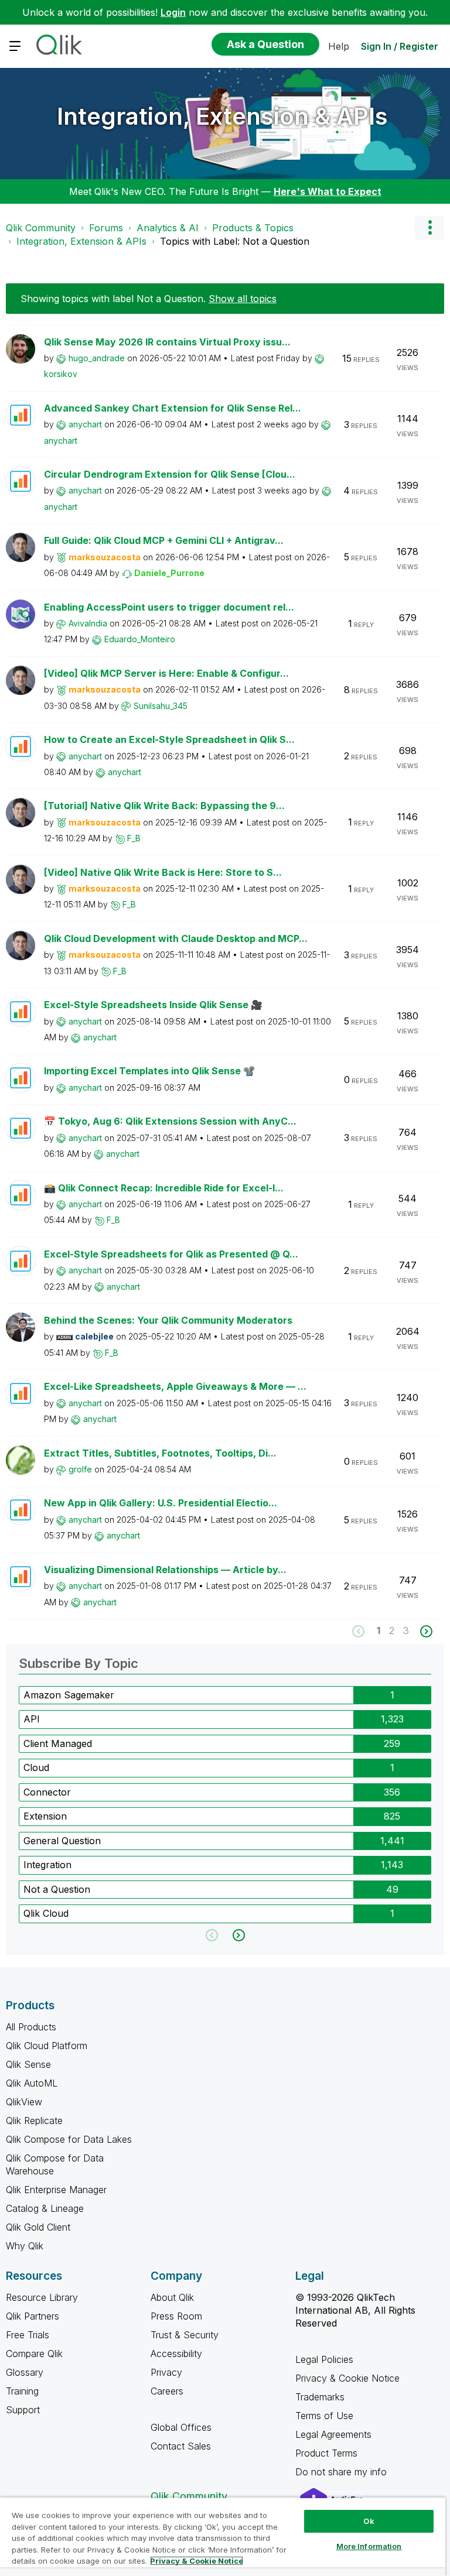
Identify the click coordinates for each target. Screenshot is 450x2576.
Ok (369, 2521)
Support (23, 2410)
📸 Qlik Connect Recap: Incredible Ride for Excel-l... (164, 1188)
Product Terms (326, 2453)
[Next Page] (425, 1631)
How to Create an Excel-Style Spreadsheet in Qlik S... (169, 739)
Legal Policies (324, 2359)
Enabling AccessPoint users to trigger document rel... (169, 607)
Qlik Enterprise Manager (56, 2190)
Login (173, 12)
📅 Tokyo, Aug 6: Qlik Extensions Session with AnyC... (170, 1121)
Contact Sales (181, 2446)
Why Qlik (25, 2246)
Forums (106, 228)
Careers (167, 2391)
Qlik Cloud (46, 1913)
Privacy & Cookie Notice (347, 2378)
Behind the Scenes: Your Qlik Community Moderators (168, 1320)
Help (339, 46)
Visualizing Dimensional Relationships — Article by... (165, 1570)
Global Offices (181, 2427)
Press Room (176, 2316)
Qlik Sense (28, 2064)
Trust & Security (185, 2335)
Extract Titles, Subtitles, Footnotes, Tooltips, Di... (160, 1453)
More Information (369, 2546)
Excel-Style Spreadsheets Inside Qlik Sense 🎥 (153, 1005)
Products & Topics (253, 228)
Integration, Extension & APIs (222, 116)
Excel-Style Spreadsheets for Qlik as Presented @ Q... (171, 1254)
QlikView (24, 2102)
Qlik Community (41, 228)
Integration (47, 1865)
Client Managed (58, 1743)
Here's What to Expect (328, 191)
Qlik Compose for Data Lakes (69, 2139)
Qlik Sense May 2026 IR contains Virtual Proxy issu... (167, 342)
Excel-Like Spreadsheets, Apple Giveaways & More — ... (175, 1386)
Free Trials (28, 2335)
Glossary (25, 2372)
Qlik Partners (33, 2316)
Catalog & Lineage (45, 2208)
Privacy (166, 2372)
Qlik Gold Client (38, 2227)
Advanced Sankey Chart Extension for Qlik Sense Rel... (173, 408)
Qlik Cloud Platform (47, 2046)
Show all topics (243, 299)
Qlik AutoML (32, 2083)
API (32, 1719)
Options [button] (429, 228)
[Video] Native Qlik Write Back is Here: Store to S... (163, 872)
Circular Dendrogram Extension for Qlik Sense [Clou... (170, 474)
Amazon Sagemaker (69, 1695)
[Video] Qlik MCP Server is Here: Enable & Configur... (166, 673)
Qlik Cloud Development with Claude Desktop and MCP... (176, 938)
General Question (62, 1841)
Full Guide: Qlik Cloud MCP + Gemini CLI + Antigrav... (164, 540)
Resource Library (42, 2297)
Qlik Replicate (34, 2121)
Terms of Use (324, 2416)
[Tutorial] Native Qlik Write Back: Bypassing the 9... (164, 806)
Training (22, 2391)
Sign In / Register (400, 46)
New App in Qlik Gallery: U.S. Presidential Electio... (161, 1503)
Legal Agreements (333, 2434)
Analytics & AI (168, 228)
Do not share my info (342, 2472)
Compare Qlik (34, 2354)
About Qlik (172, 2297)
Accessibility (176, 2354)
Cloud (36, 1767)
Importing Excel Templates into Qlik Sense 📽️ (149, 1071)
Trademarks (320, 2397)
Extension (45, 1816)
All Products (31, 2027)
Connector (47, 1792)
